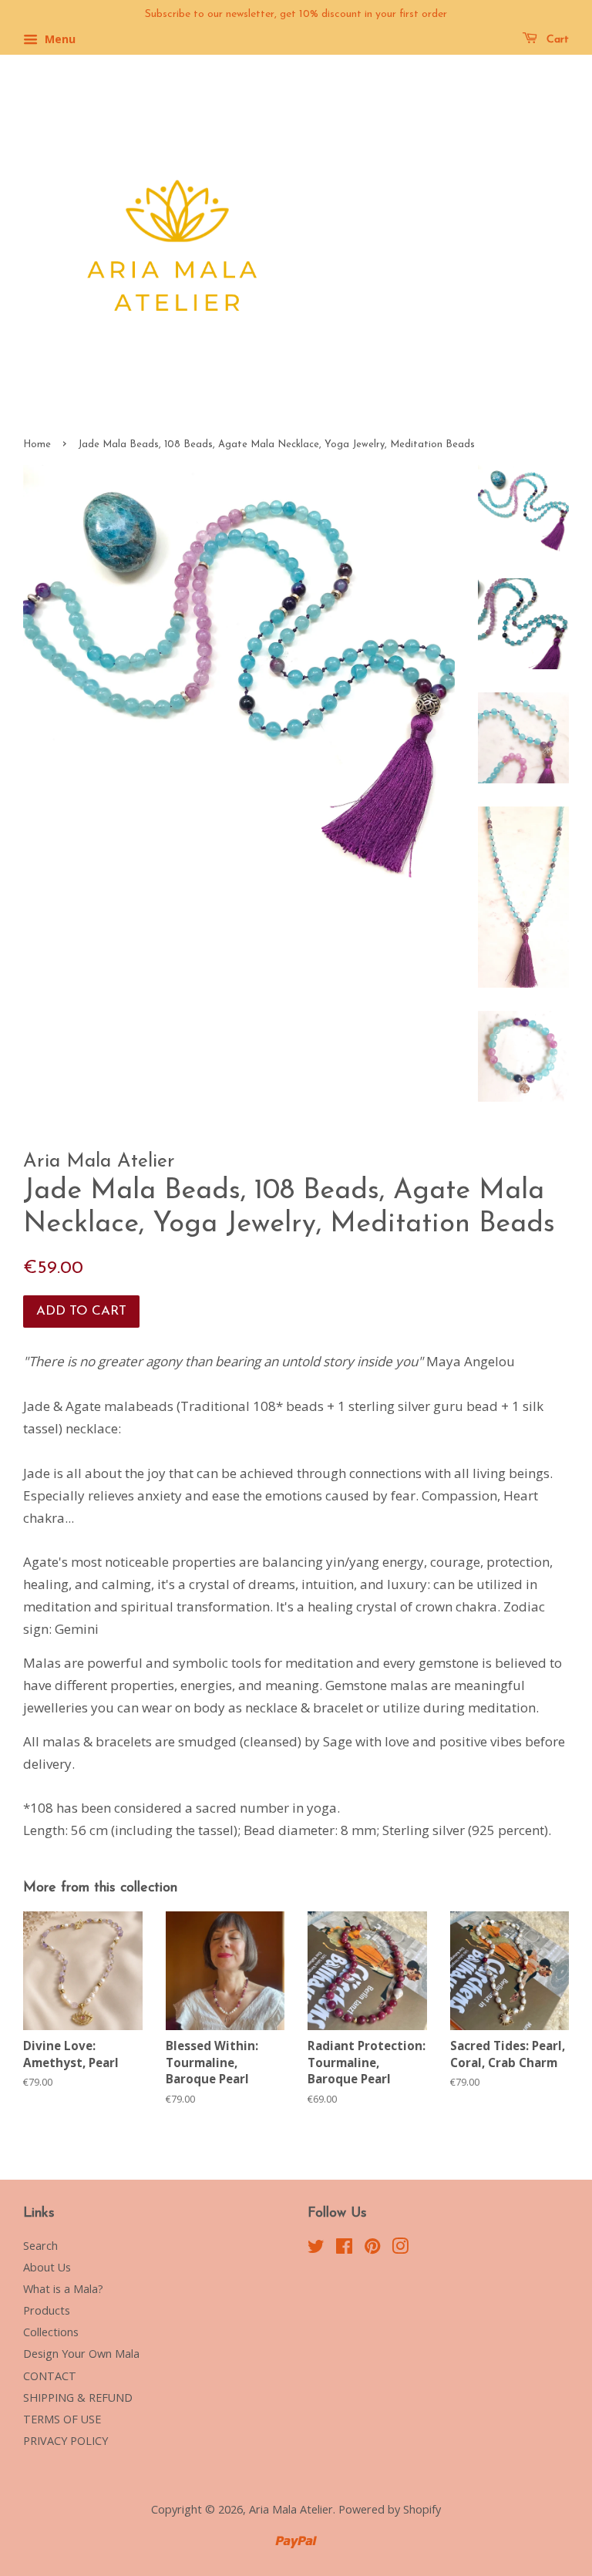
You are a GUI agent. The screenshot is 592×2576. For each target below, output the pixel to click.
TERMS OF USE (62, 2419)
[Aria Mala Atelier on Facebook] (344, 2249)
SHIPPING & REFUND (78, 2398)
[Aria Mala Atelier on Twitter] (316, 2249)
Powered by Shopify (390, 2509)
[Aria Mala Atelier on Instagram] (400, 2249)
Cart (556, 40)
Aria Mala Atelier (291, 2509)
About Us (47, 2267)
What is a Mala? (63, 2289)
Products (47, 2310)
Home (37, 444)
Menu (59, 39)
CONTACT (50, 2376)
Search (40, 2246)
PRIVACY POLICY (66, 2441)
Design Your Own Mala (81, 2354)
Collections (51, 2332)
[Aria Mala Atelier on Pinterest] (372, 2249)
